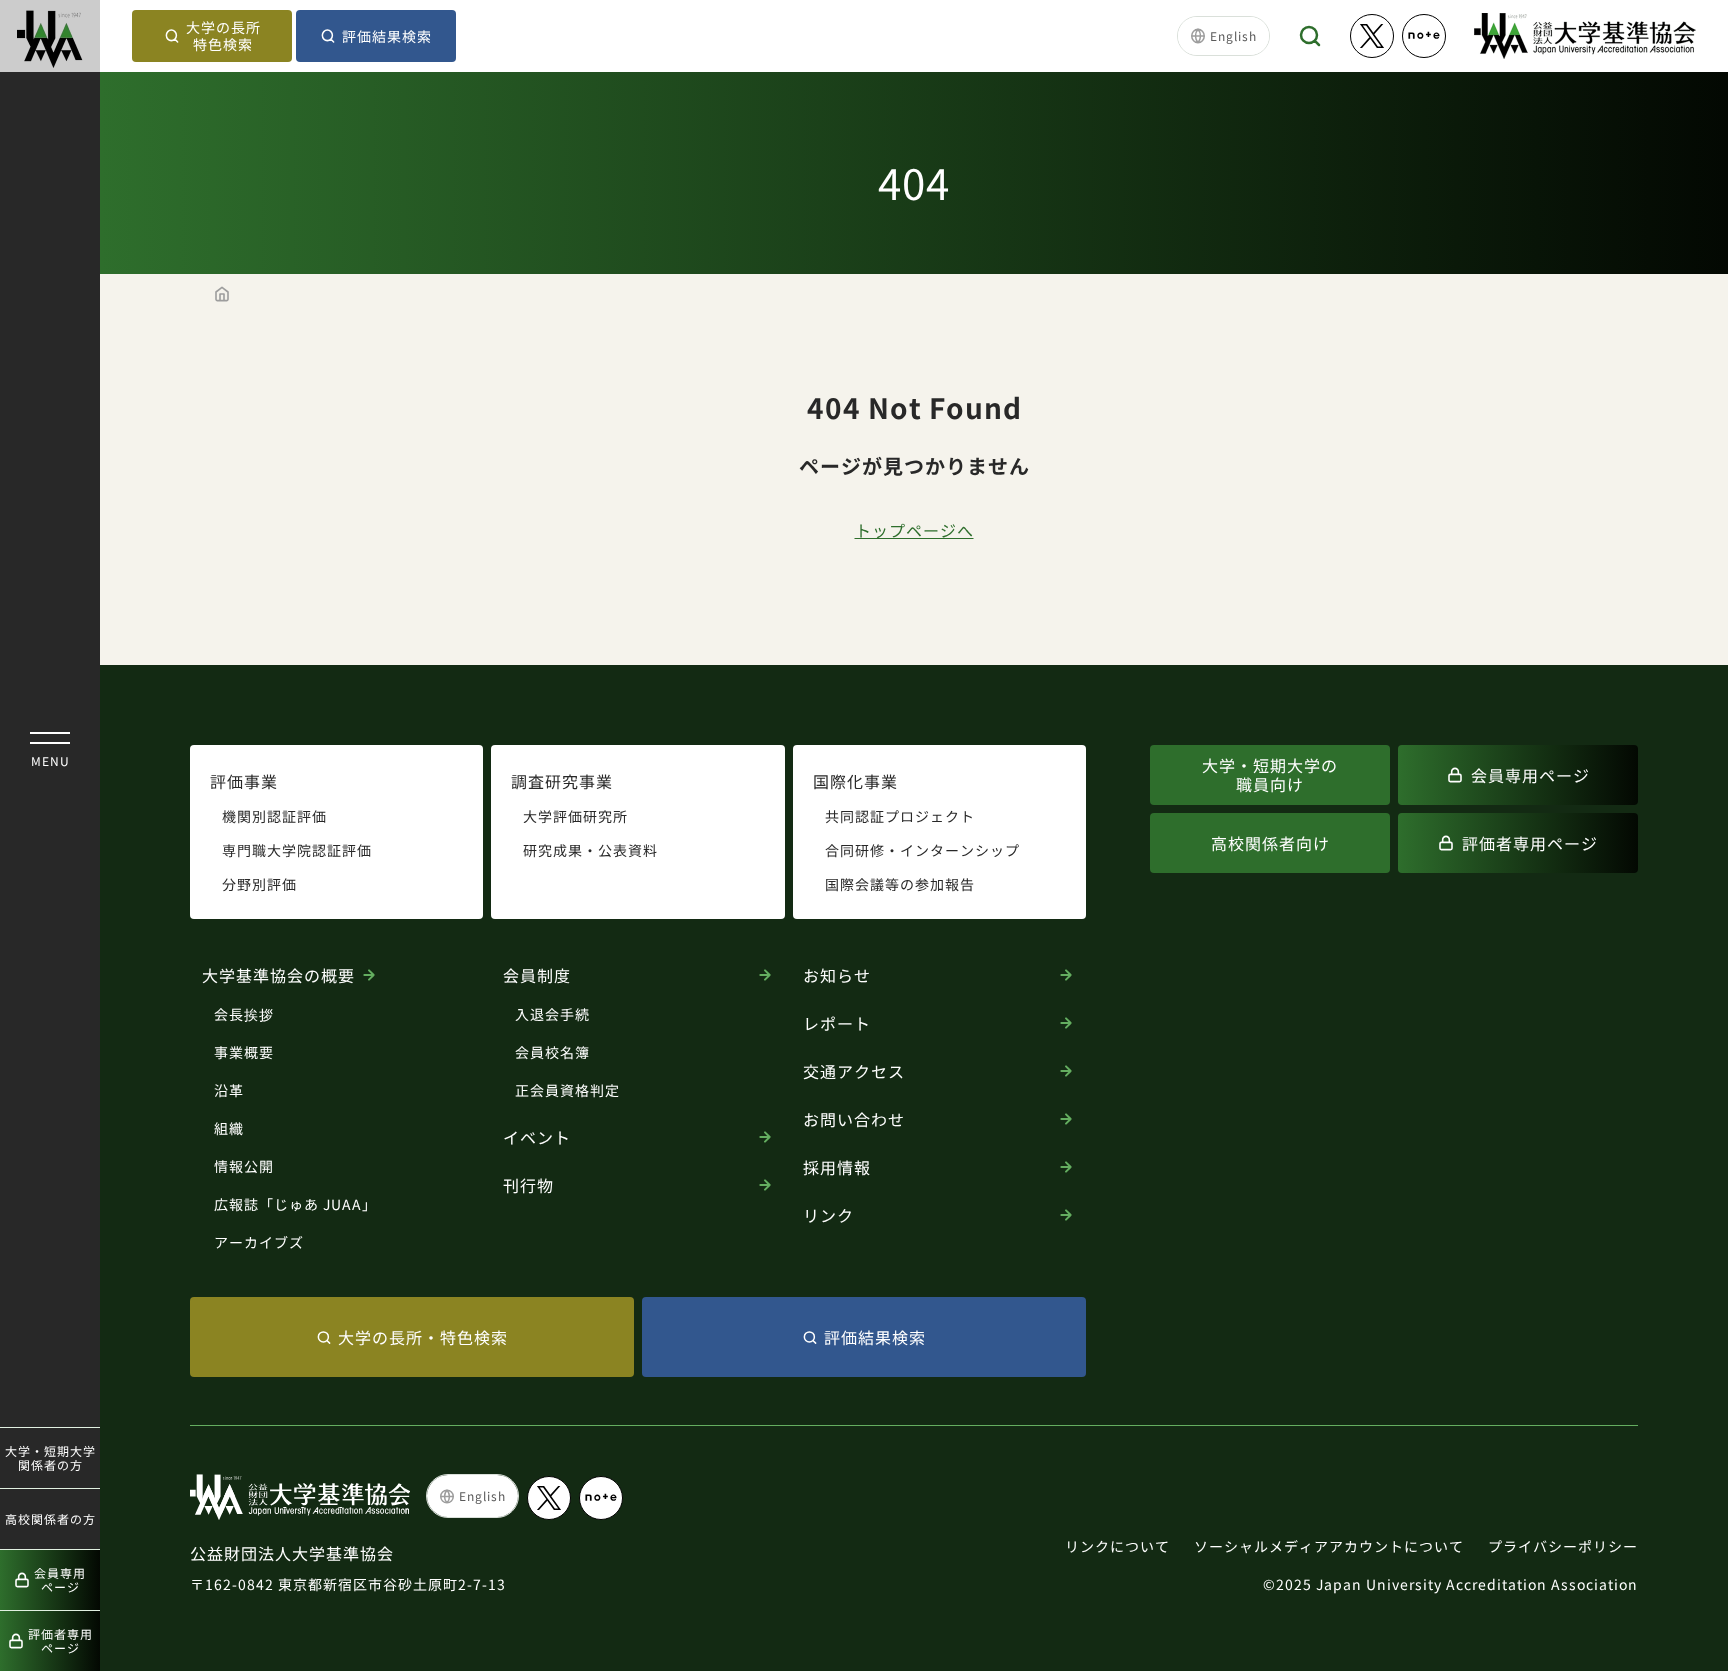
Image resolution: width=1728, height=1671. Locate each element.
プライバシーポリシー (1563, 1546)
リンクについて (1117, 1546)
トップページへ (914, 530)
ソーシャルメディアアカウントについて (1329, 1546)
